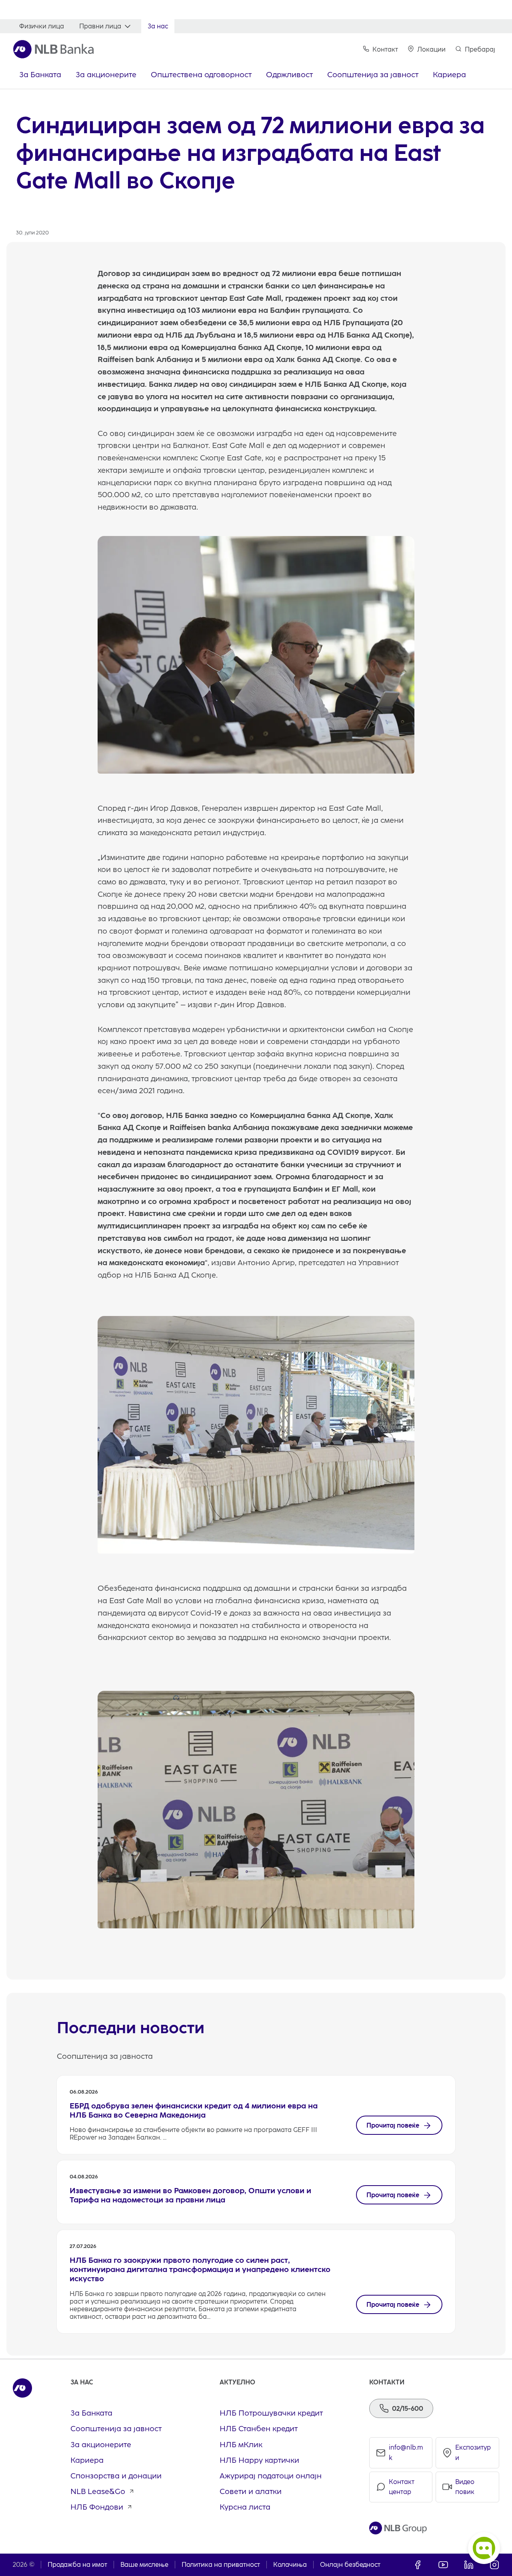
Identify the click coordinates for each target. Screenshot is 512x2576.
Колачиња (290, 2565)
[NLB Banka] (53, 49)
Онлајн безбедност (350, 2565)
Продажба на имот (77, 2565)
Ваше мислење (144, 2565)
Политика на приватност (221, 2565)
